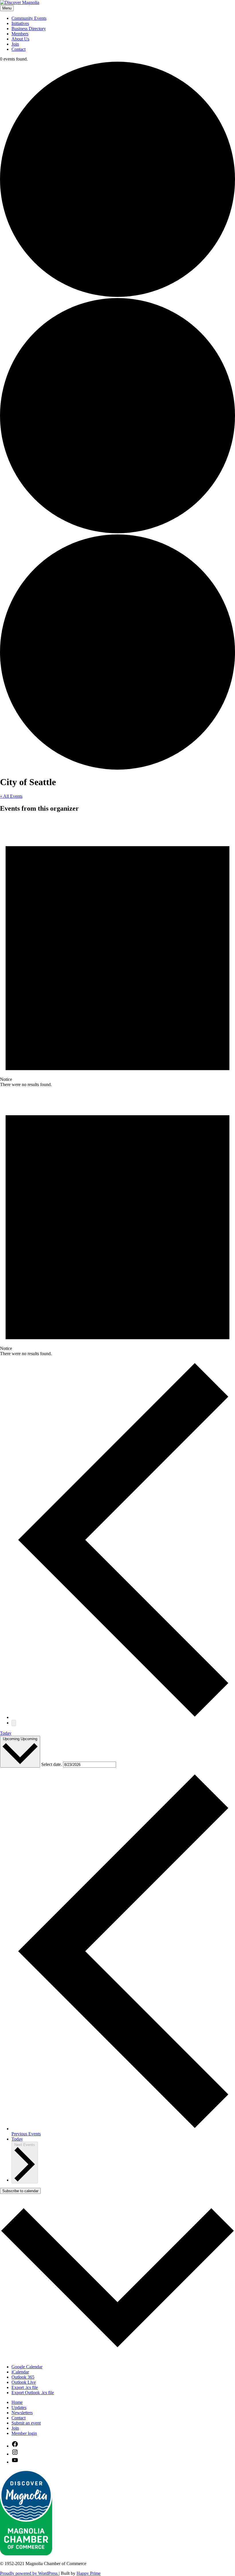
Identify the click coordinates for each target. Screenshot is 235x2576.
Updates (19, 2407)
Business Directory (29, 29)
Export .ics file (25, 2387)
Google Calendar (27, 2367)
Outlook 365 (23, 2377)
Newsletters (22, 2413)
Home (17, 2402)
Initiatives (20, 23)
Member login (24, 2433)
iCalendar (20, 2372)
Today (6, 1733)
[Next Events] (14, 1723)
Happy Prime (89, 2573)
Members (20, 34)
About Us (20, 39)
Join (15, 44)
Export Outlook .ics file (33, 2393)
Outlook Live (24, 2382)
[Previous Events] (123, 1717)
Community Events (29, 18)
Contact (18, 49)
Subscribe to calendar (20, 2191)
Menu (7, 8)
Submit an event (26, 2423)
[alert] (117, 953)
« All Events (11, 796)
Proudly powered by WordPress (29, 2573)
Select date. (52, 1764)
